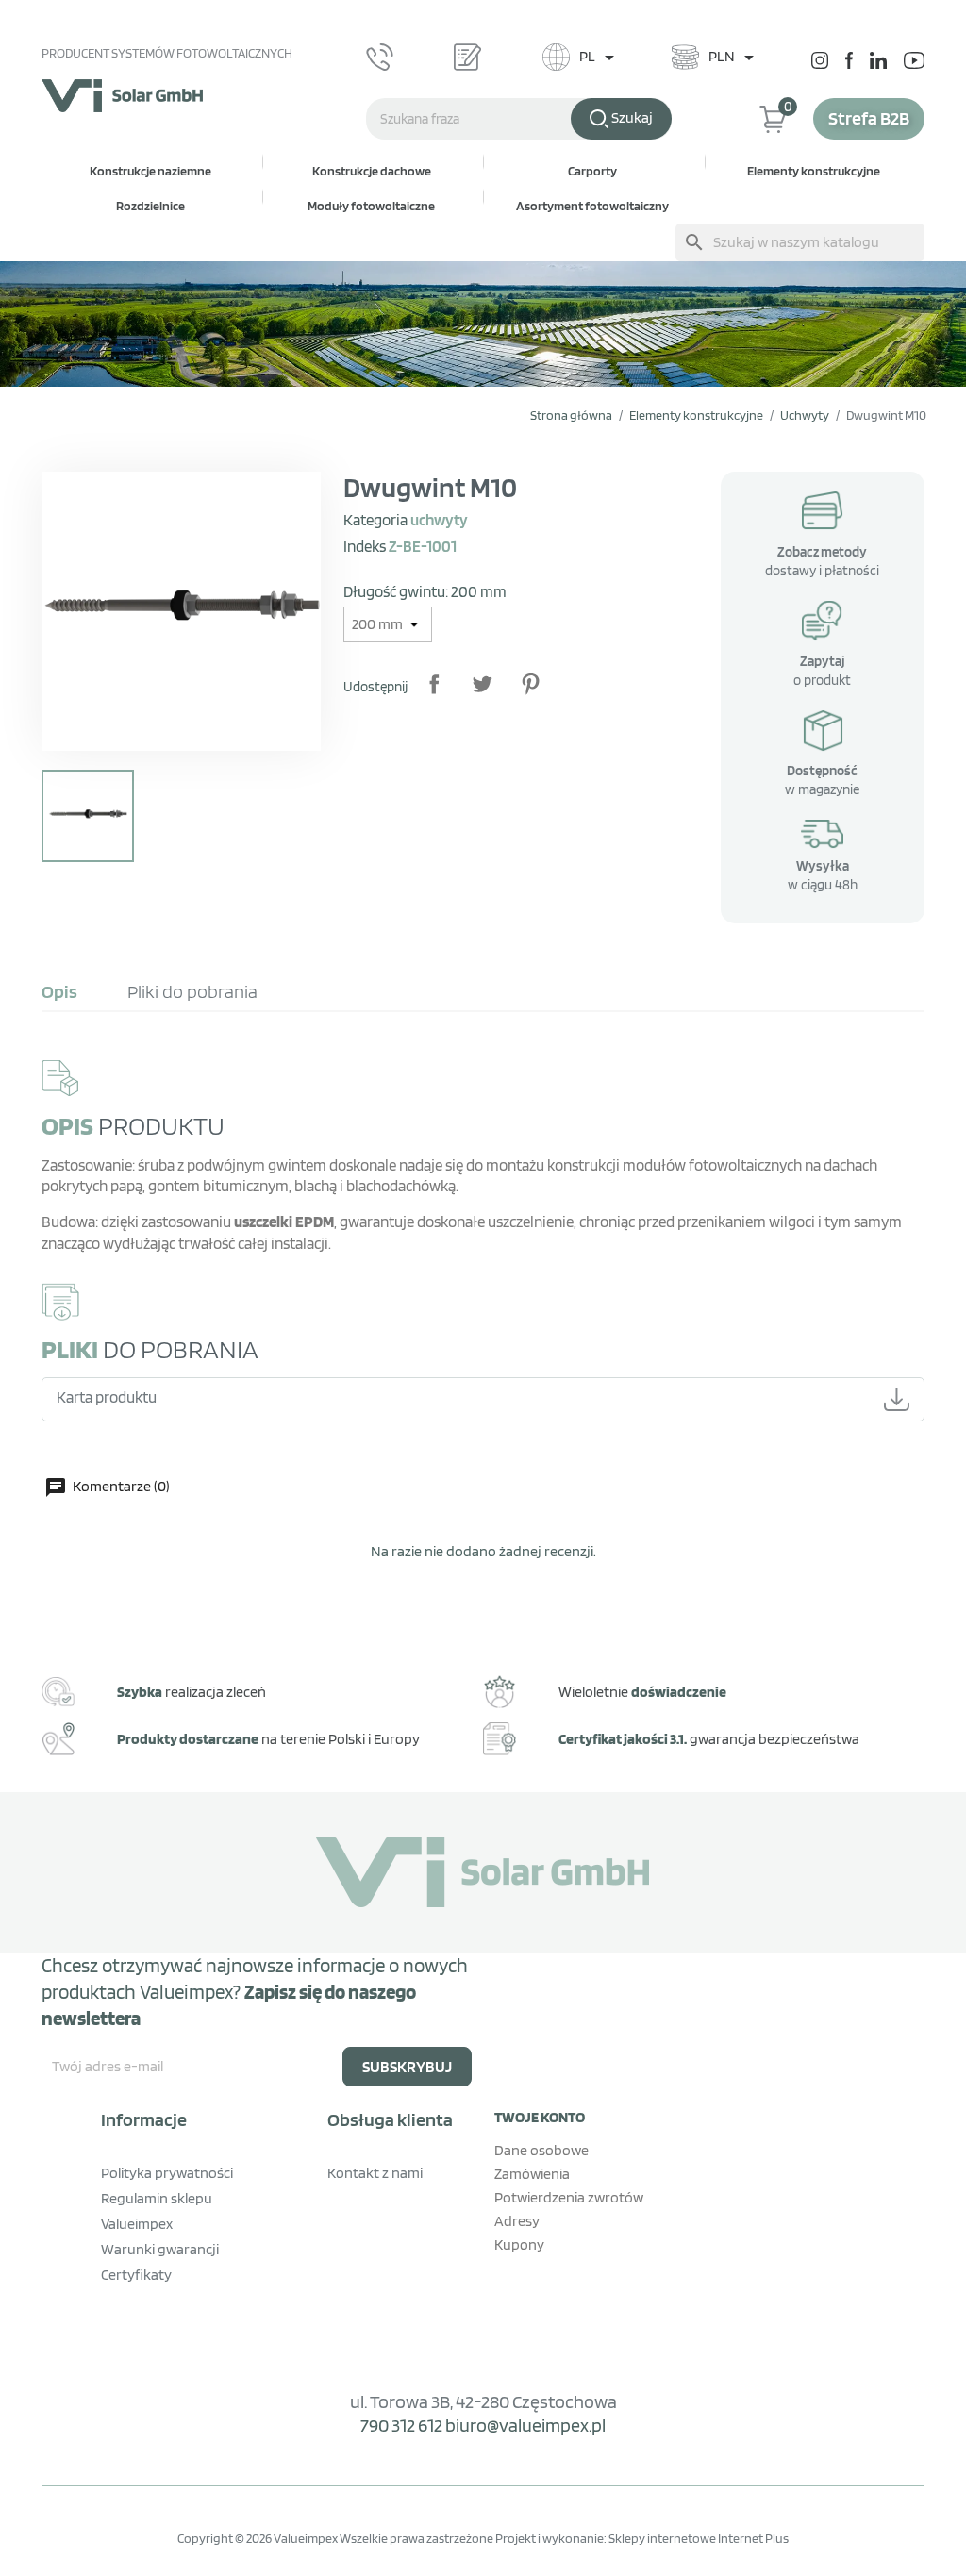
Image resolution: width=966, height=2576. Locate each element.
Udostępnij (434, 684)
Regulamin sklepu (157, 2198)
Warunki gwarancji (160, 2249)
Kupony (519, 2244)
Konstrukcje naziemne (150, 171)
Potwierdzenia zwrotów (569, 2197)
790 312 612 (401, 2425)
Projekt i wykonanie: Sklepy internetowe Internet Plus (642, 2538)
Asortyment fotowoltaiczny (592, 206)
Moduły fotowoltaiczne (371, 206)
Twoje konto (540, 2117)
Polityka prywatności (167, 2173)
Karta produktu (107, 1397)
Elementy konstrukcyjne (814, 171)
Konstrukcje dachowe (372, 171)
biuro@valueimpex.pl (525, 2425)
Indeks (365, 546)
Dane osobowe (541, 2150)
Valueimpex (137, 2224)
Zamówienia (532, 2174)
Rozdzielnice (150, 206)
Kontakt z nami (375, 2173)
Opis (59, 991)
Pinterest (530, 684)
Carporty (592, 171)
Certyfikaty (136, 2275)
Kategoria (375, 520)
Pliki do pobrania (192, 991)
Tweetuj (482, 684)
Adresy (517, 2221)
